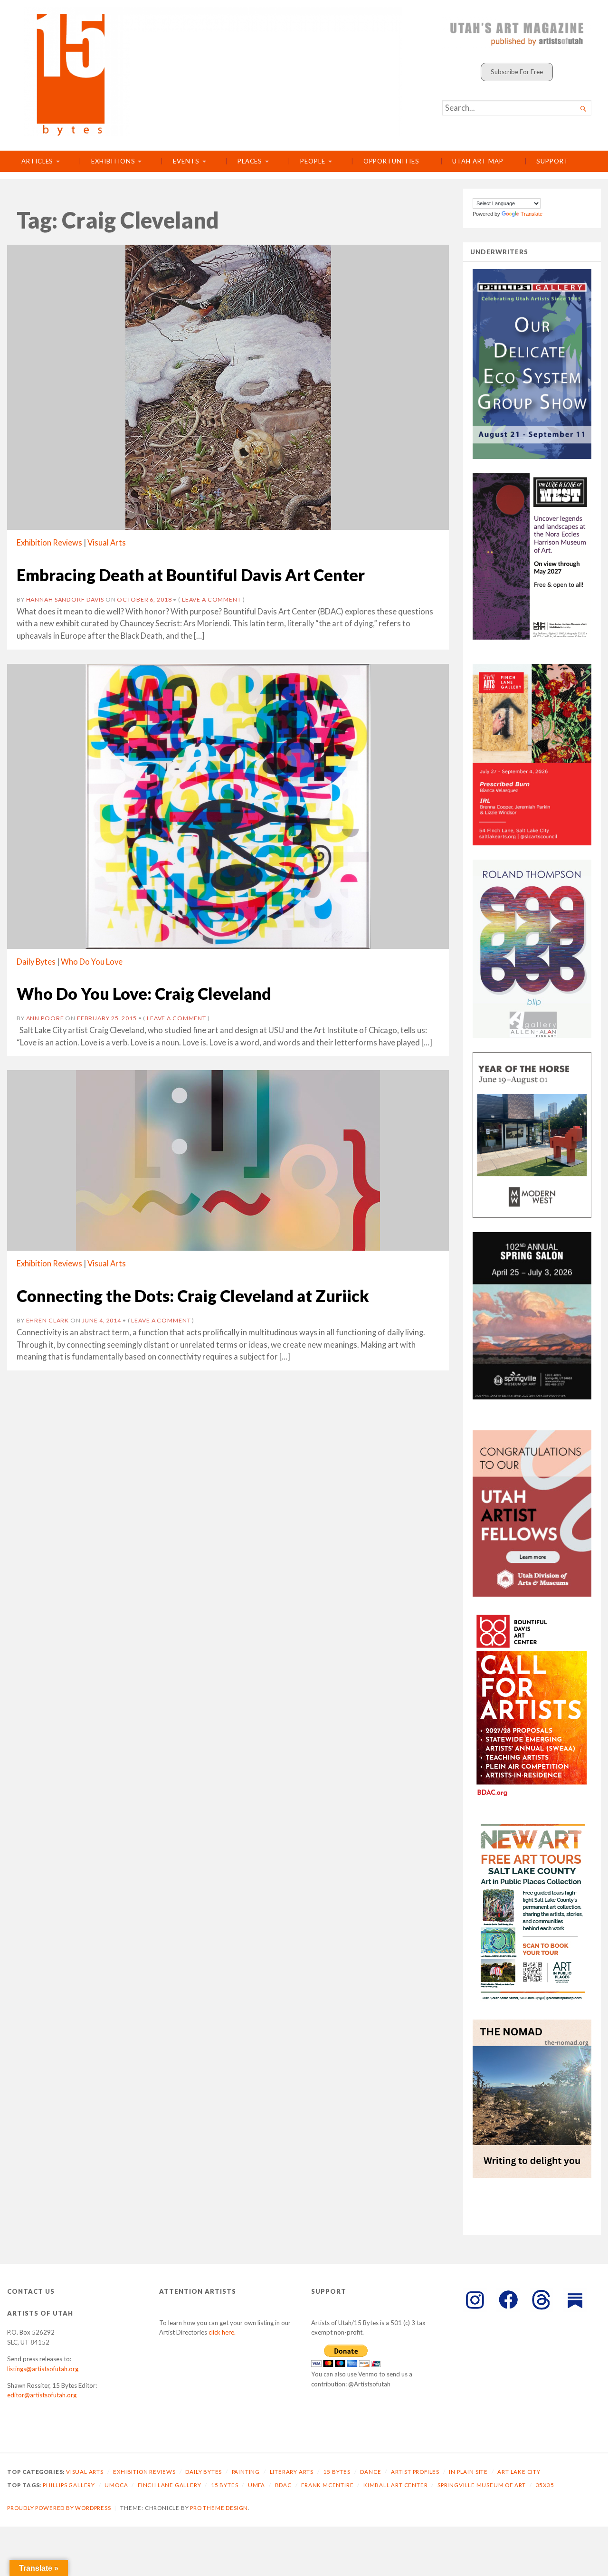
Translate (532, 214)
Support (552, 161)
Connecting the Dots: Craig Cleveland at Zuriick (193, 1296)
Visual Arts (107, 543)
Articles (37, 161)
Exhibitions (113, 161)
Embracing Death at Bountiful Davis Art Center (191, 575)
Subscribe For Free (517, 72)
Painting (246, 2472)
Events (186, 161)
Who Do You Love (92, 962)
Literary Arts (292, 2472)
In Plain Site (468, 2472)
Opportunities (391, 161)
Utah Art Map (478, 161)
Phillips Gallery (69, 2485)
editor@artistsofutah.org (42, 2395)
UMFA (256, 2485)
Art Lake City (519, 2472)
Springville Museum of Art (482, 2485)
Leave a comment (212, 599)
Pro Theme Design (219, 2508)
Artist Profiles (415, 2472)
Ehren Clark (48, 1320)
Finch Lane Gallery (170, 2485)
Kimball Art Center (396, 2485)
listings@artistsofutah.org (43, 2369)
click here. (222, 2332)
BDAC (283, 2485)
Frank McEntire (327, 2485)
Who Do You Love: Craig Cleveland (144, 993)
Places (250, 161)
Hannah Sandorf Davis (65, 599)
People (313, 161)
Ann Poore (45, 1018)
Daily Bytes (36, 962)
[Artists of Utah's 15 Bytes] (213, 72)
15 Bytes (337, 2472)
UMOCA (116, 2485)
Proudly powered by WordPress (59, 2508)
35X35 (545, 2485)
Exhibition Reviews (49, 543)
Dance (370, 2472)
